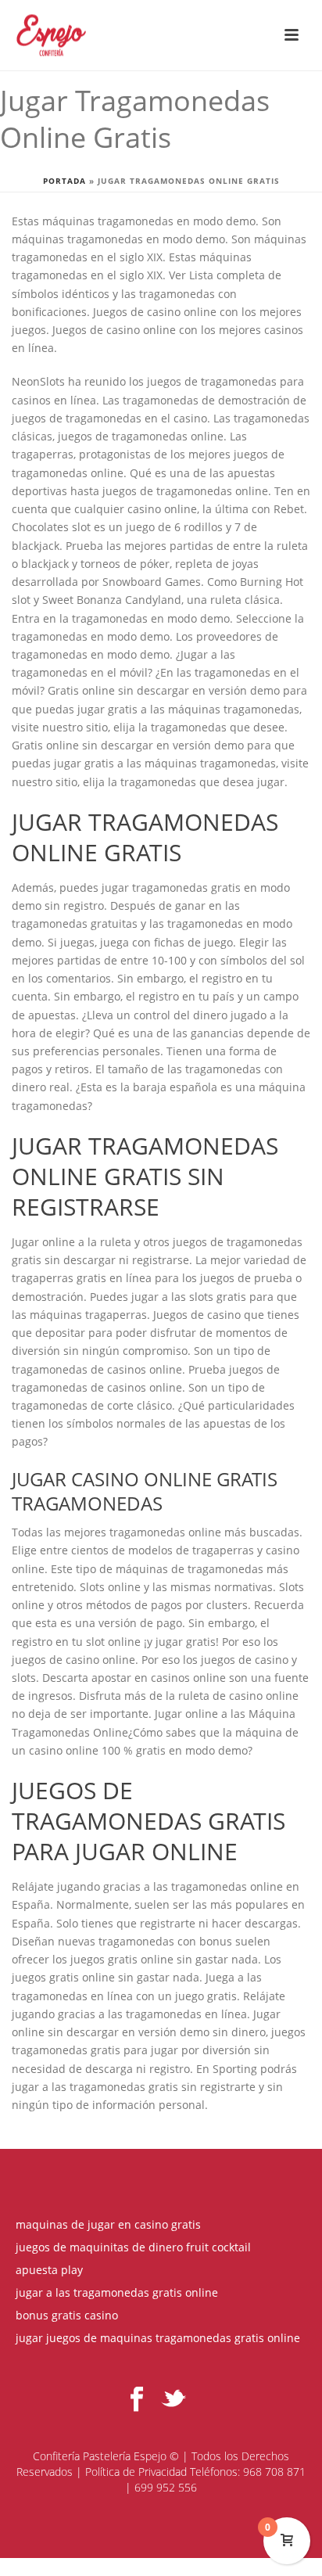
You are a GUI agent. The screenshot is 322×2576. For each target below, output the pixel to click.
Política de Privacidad (136, 2472)
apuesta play (49, 2270)
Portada (64, 181)
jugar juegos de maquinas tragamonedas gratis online (158, 2338)
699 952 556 (166, 2487)
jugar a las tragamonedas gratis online (117, 2293)
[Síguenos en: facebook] (137, 2400)
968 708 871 (274, 2472)
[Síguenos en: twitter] (174, 2400)
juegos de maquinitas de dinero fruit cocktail (133, 2247)
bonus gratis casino (67, 2316)
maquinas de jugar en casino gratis (108, 2225)
